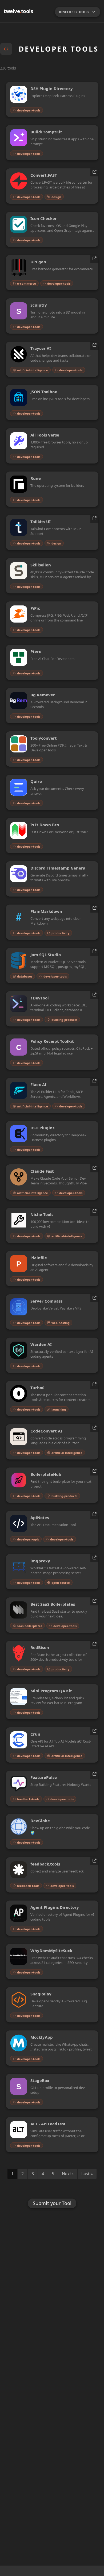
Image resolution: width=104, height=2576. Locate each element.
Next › (68, 2174)
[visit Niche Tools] (94, 1212)
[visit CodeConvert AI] (94, 1428)
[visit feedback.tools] (94, 1861)
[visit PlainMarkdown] (94, 909)
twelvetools (18, 11)
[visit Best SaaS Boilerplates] (94, 1602)
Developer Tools (74, 12)
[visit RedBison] (94, 1645)
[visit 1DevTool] (94, 995)
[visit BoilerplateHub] (94, 1472)
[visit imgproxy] (94, 1558)
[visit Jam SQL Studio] (94, 952)
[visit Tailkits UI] (94, 519)
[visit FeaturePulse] (94, 1775)
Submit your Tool (52, 2203)
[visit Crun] (94, 1731)
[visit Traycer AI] (94, 346)
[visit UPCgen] (94, 259)
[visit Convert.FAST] (94, 173)
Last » (87, 2174)
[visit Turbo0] (94, 1385)
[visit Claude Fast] (94, 1169)
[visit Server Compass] (94, 1298)
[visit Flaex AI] (94, 1082)
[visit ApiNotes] (94, 1515)
